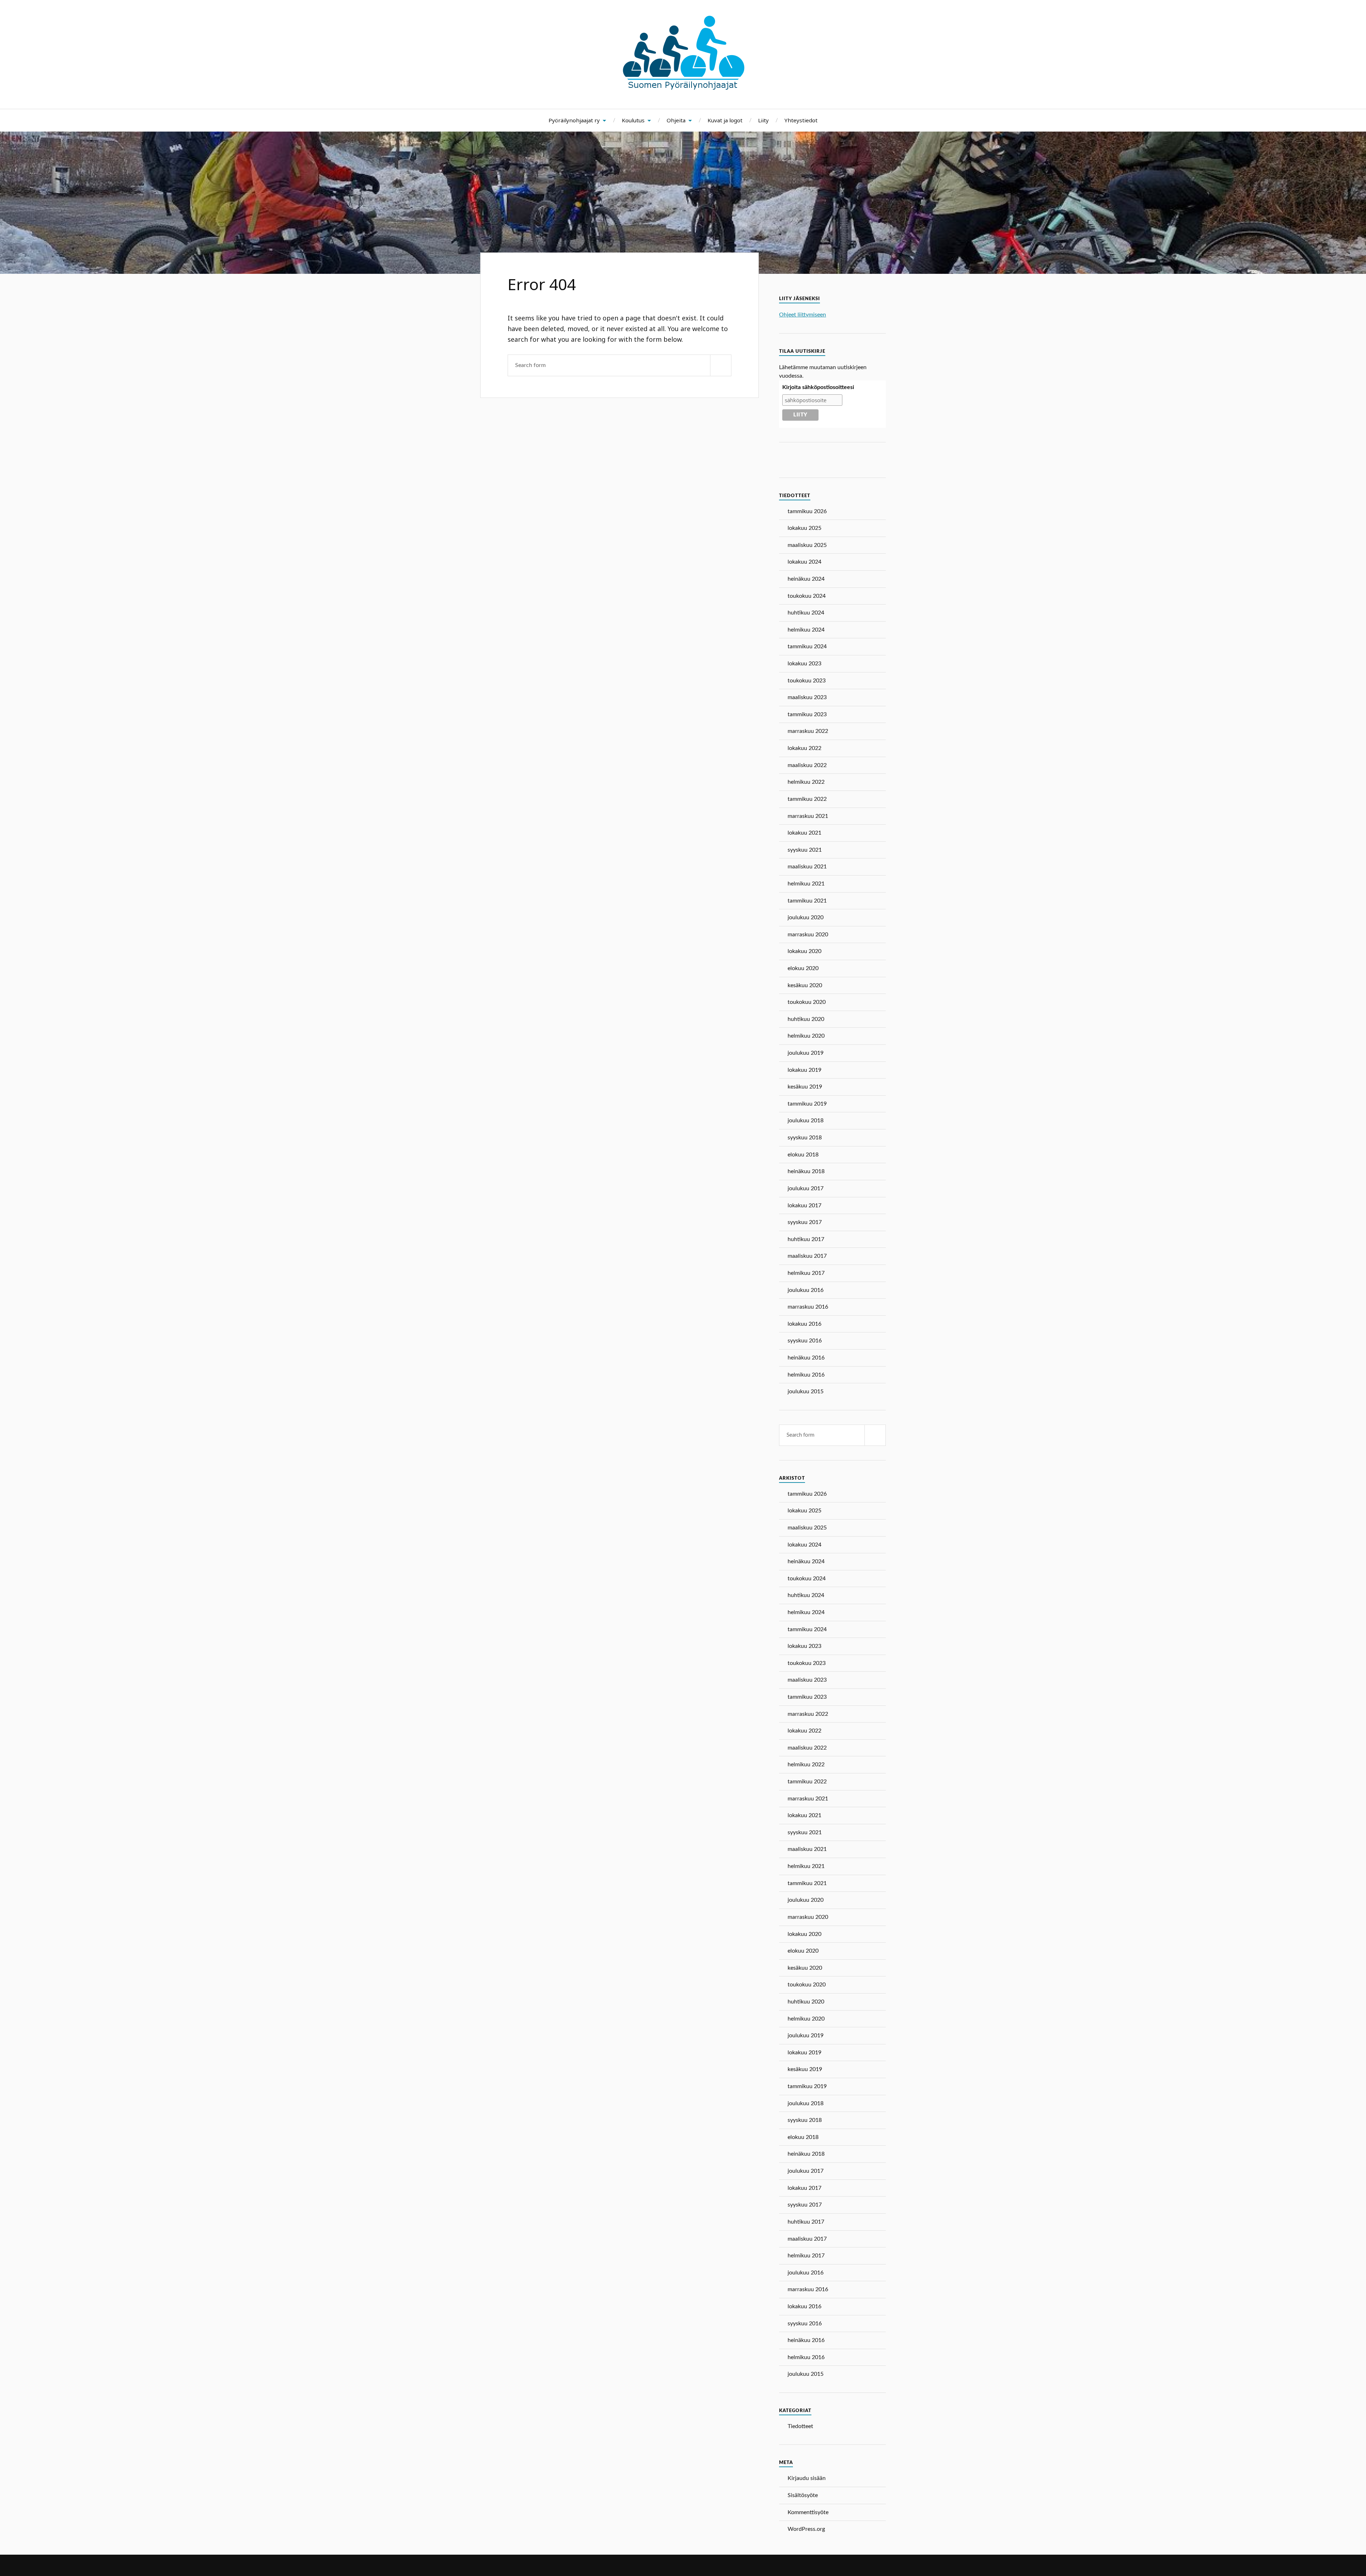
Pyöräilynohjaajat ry (574, 120)
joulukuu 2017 (806, 1188)
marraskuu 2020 (808, 935)
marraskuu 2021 (808, 816)
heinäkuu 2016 (806, 1358)
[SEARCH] (721, 365)
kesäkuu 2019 (805, 1087)
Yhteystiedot (801, 120)
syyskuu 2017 (805, 1222)
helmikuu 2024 (806, 630)
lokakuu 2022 (804, 748)
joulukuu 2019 (806, 1053)
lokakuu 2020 (804, 951)
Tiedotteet (800, 2426)
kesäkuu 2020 (805, 985)
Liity (763, 120)
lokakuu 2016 (804, 1324)
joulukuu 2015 (806, 1391)
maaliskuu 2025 (807, 545)
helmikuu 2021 (806, 884)
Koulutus (633, 120)
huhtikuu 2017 (806, 1239)
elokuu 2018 (803, 1155)
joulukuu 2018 (806, 1121)
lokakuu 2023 (804, 664)
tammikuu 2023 (807, 714)
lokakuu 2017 (804, 1205)
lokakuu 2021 (804, 833)
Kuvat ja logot (725, 120)
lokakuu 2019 (804, 1070)
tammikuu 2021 (807, 901)
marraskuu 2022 (808, 731)
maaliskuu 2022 (807, 765)
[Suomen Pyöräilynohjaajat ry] (683, 87)
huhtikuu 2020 (806, 1019)
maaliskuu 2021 (807, 867)
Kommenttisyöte (808, 2512)
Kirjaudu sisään (807, 2478)
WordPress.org (806, 2529)
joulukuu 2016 (806, 1290)
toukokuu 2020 (807, 1002)
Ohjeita (676, 120)
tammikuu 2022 (807, 799)
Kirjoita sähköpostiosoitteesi (818, 387)
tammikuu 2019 (807, 1104)
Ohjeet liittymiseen (803, 315)
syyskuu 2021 (805, 850)
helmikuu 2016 (806, 1375)
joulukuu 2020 (806, 917)
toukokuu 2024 (807, 596)
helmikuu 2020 (806, 1036)
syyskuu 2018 (805, 1138)
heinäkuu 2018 (806, 1171)
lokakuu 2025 (804, 528)
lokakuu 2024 (804, 562)
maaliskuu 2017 (807, 1256)
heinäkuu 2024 (806, 579)
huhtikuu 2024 (806, 613)
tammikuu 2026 (807, 511)
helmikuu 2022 (806, 782)
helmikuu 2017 (806, 1273)
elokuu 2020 (803, 968)
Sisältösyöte (803, 2495)
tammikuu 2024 (807, 646)
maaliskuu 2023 (807, 697)
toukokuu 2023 (807, 681)
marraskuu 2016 (808, 1307)
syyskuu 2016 (805, 1341)
